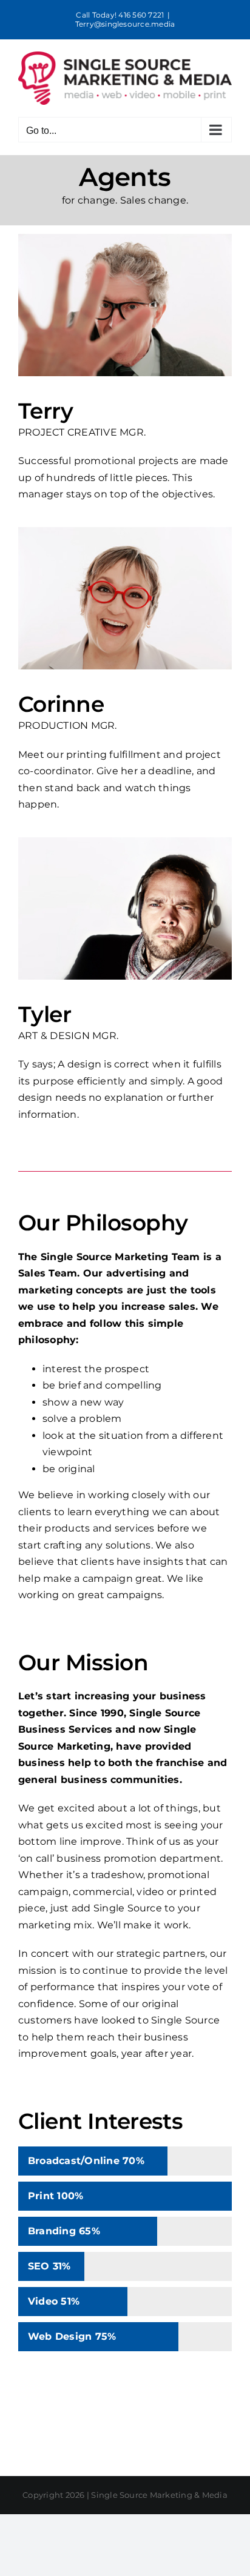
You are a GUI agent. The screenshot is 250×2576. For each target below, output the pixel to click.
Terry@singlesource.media (125, 24)
